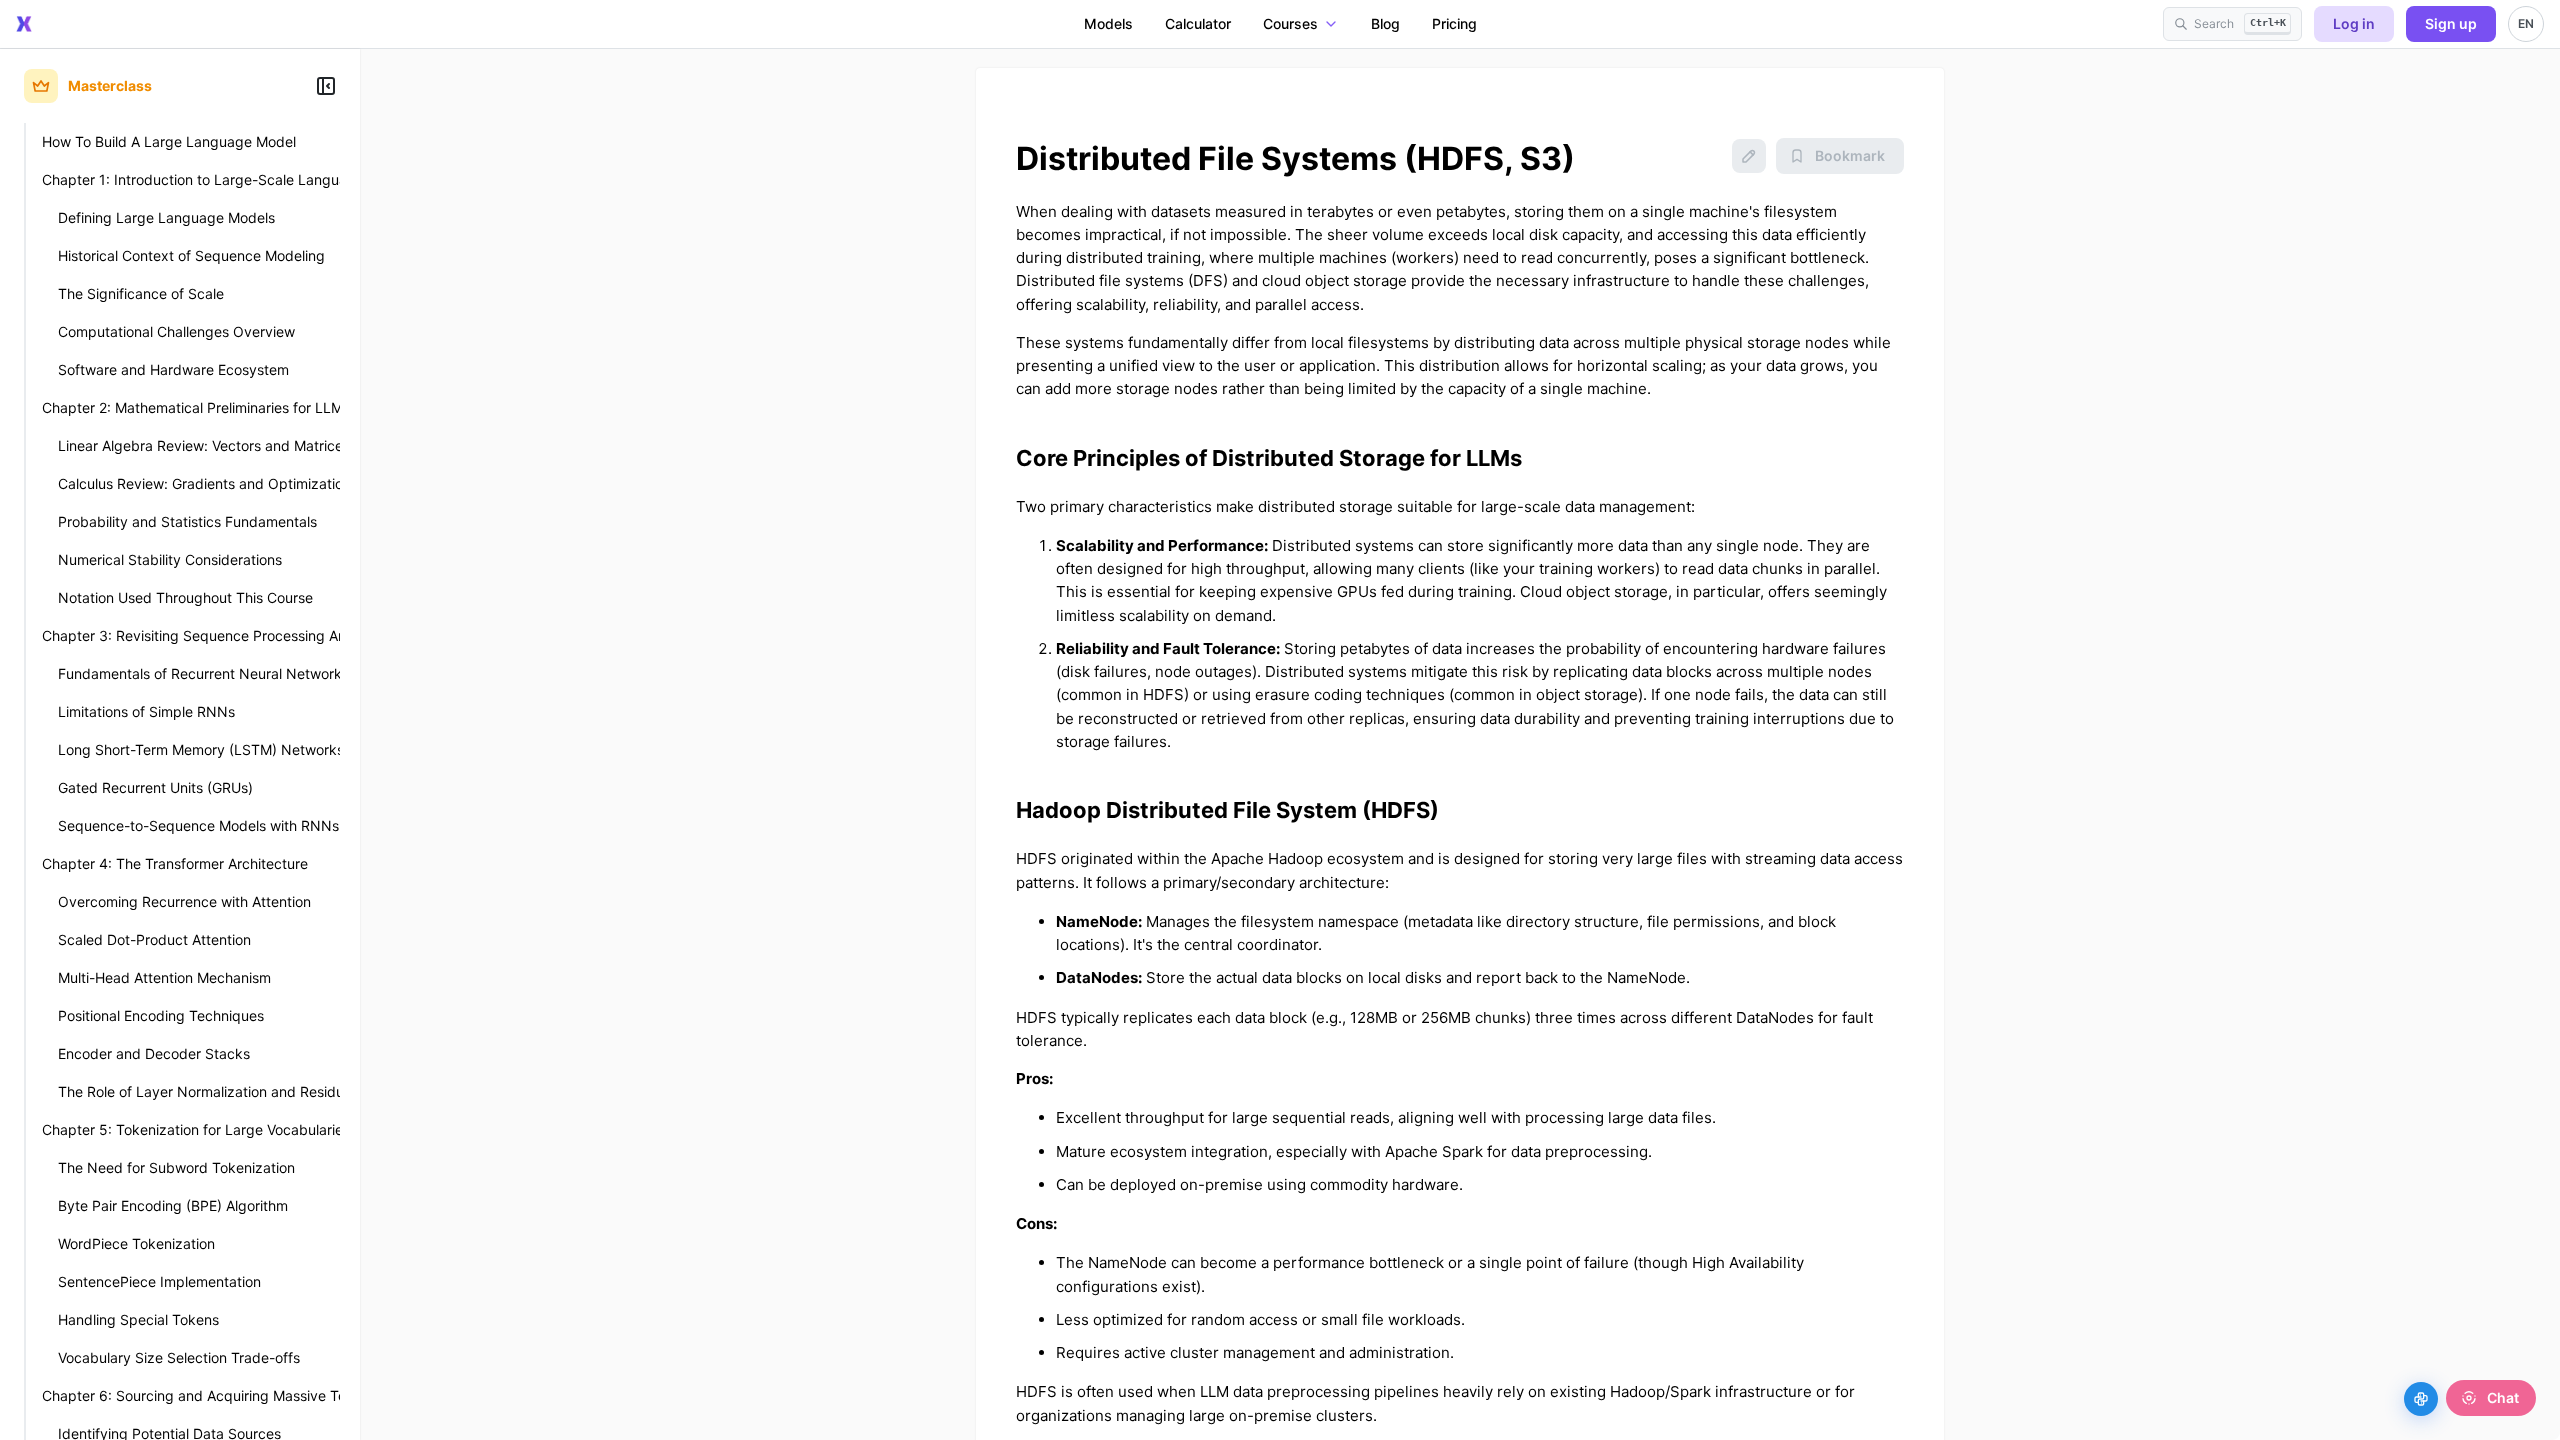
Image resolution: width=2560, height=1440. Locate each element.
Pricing (1454, 23)
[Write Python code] (2421, 1399)
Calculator (1198, 23)
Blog (1385, 23)
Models (1108, 23)
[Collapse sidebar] (326, 86)
